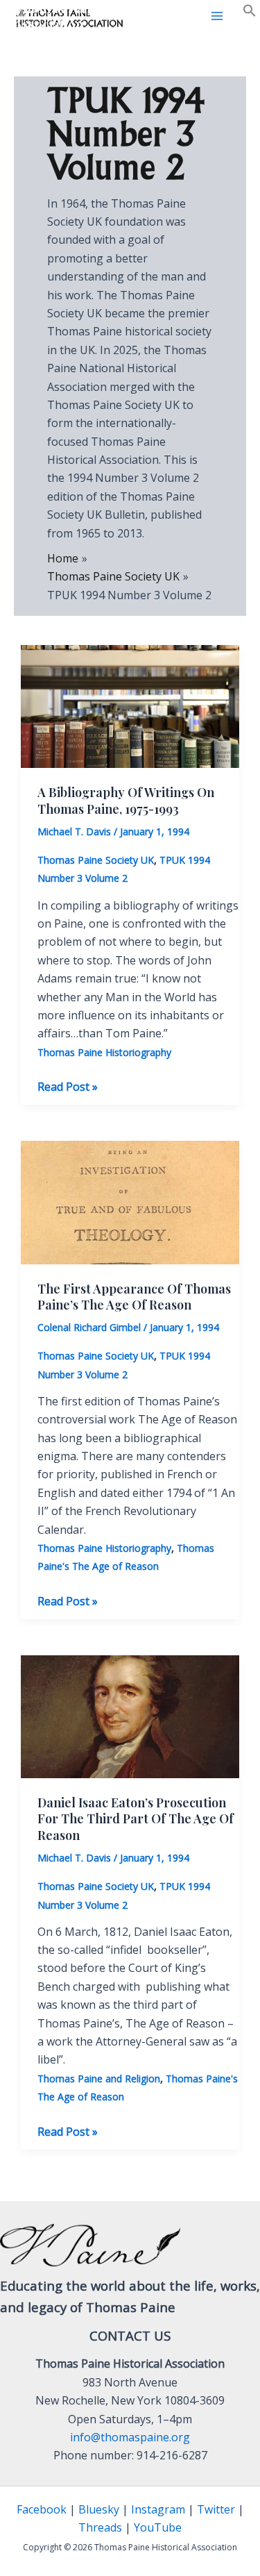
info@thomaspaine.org (130, 2437)
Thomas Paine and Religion (99, 2079)
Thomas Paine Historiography (104, 1052)
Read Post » (68, 1087)
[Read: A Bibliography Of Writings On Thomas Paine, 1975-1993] (130, 705)
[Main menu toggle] (217, 16)
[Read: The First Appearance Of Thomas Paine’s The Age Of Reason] (130, 1201)
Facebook (42, 2509)
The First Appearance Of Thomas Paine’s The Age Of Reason (134, 1297)
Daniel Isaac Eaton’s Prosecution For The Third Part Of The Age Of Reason (136, 1819)
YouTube (158, 2527)
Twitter (216, 2509)
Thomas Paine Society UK (96, 860)
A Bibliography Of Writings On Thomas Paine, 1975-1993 (126, 800)
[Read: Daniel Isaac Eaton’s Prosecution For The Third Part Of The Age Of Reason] (130, 1716)
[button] (250, 13)
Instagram (158, 2509)
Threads (100, 2527)
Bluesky (99, 2509)
